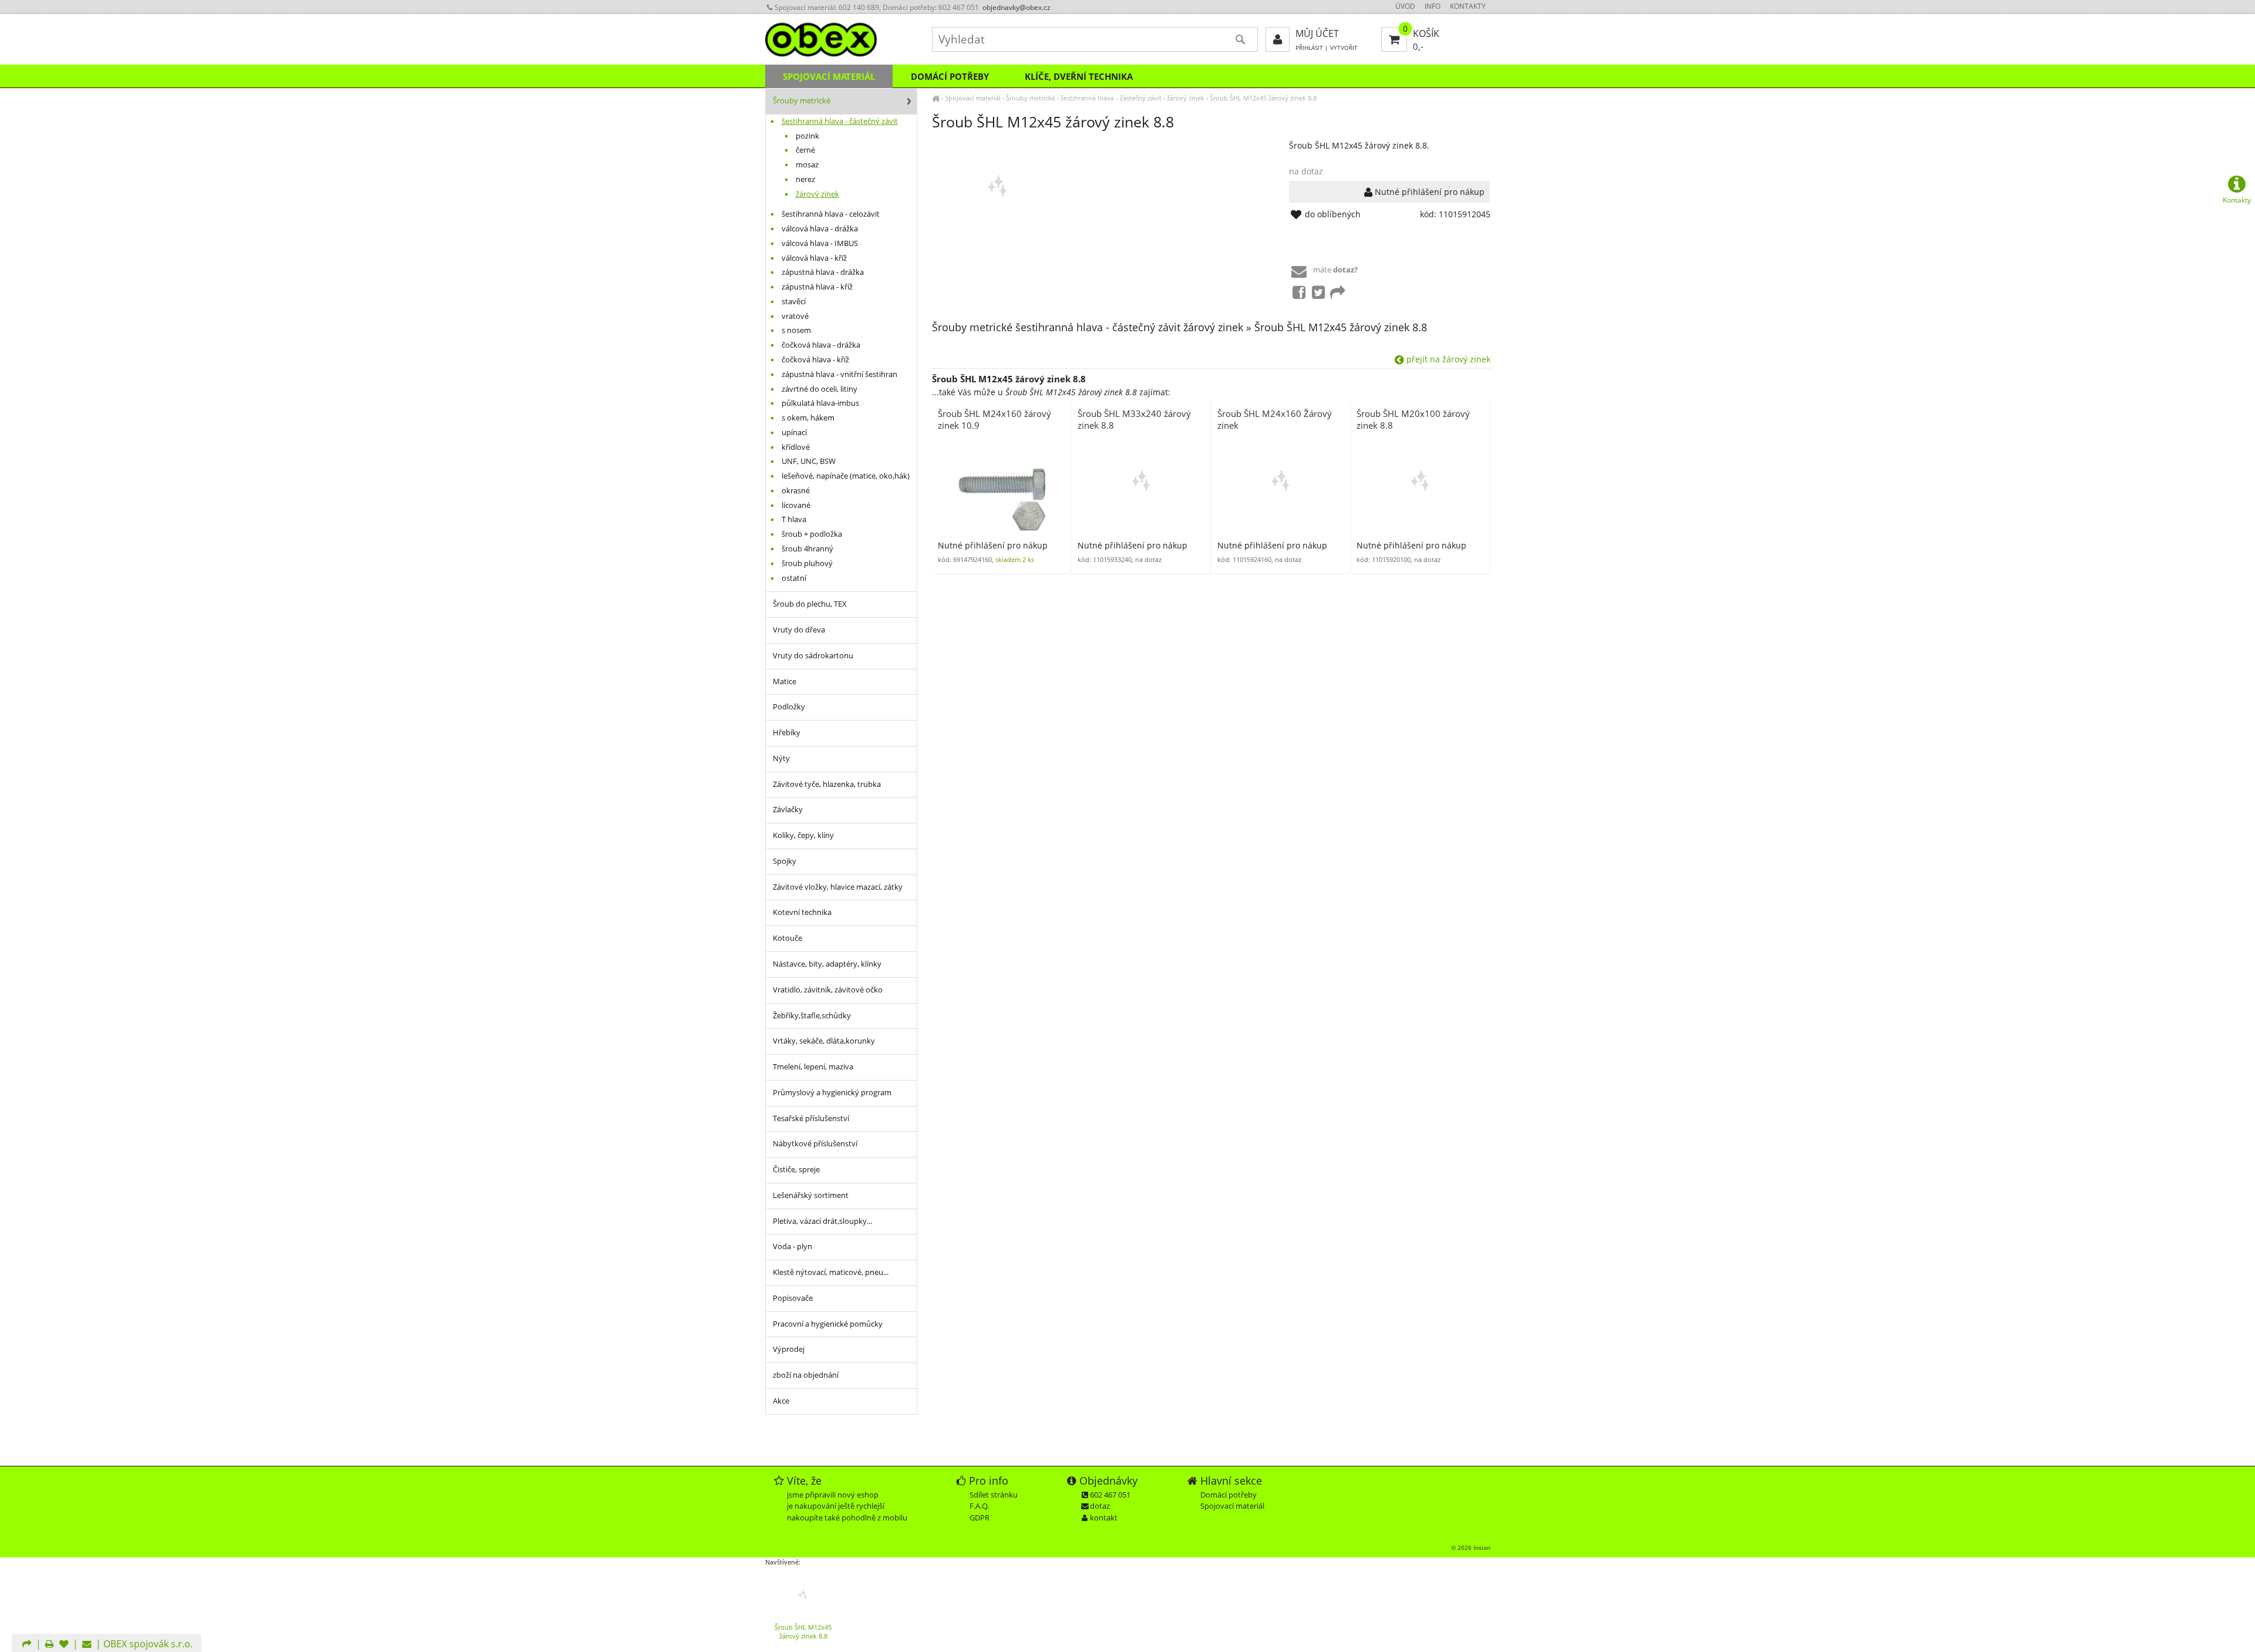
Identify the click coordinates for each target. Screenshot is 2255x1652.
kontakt (1104, 1518)
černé (805, 150)
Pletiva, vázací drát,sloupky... (822, 1221)
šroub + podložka (812, 534)
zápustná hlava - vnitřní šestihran (839, 374)
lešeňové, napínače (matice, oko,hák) (846, 476)
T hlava (794, 519)
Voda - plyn (792, 1246)
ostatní (794, 578)
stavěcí (794, 302)
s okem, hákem (808, 418)
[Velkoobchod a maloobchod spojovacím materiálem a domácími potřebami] (936, 98)
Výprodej (789, 1349)
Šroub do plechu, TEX (810, 604)
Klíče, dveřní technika (1079, 76)
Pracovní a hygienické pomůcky (828, 1324)
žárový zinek (1186, 98)
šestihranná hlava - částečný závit (1111, 98)
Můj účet (1317, 33)
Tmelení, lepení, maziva (813, 1067)
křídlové (796, 447)
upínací (794, 433)
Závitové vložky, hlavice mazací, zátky (838, 887)
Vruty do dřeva (799, 630)
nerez (805, 179)
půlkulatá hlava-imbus (820, 403)
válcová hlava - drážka (820, 229)
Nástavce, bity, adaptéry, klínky (827, 964)
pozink (807, 136)
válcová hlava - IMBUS (820, 243)
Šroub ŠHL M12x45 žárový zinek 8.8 (1263, 98)
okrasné (796, 491)
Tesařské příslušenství (811, 1118)
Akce (781, 1401)
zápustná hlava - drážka (823, 272)
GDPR (980, 1518)
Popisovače (793, 1298)
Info (1433, 6)
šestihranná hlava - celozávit (831, 214)
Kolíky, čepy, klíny (803, 835)
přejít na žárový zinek (1447, 359)
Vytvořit (1344, 48)
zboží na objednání (806, 1375)
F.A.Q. (979, 1506)
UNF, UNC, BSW (809, 461)
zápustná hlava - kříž (817, 287)
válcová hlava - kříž (814, 258)
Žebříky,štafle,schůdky (812, 1016)
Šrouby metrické (1031, 98)
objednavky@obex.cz (1017, 7)
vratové (795, 316)
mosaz (807, 165)
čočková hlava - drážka (821, 345)
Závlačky (788, 810)
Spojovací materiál (973, 98)
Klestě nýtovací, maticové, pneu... (831, 1272)
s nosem (796, 330)
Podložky (789, 707)
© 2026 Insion (1471, 1547)
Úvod (1405, 6)
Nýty (781, 758)
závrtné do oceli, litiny (819, 389)
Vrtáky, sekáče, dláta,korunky (824, 1041)
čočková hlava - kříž (815, 360)
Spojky (785, 861)
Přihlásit (1309, 48)
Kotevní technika (802, 912)
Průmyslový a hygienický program (832, 1093)
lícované (796, 505)
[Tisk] (49, 1645)
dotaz (1100, 1506)
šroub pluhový (807, 563)
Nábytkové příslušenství (815, 1144)
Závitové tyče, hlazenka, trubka (827, 784)
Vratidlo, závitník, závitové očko (828, 990)
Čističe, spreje (796, 1170)
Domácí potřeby (950, 76)
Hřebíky (787, 733)
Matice (785, 682)
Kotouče (787, 938)
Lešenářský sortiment (811, 1195)
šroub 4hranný (807, 549)
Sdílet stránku (994, 1495)
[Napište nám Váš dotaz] (87, 1645)
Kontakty (1468, 6)
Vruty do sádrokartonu (813, 656)
